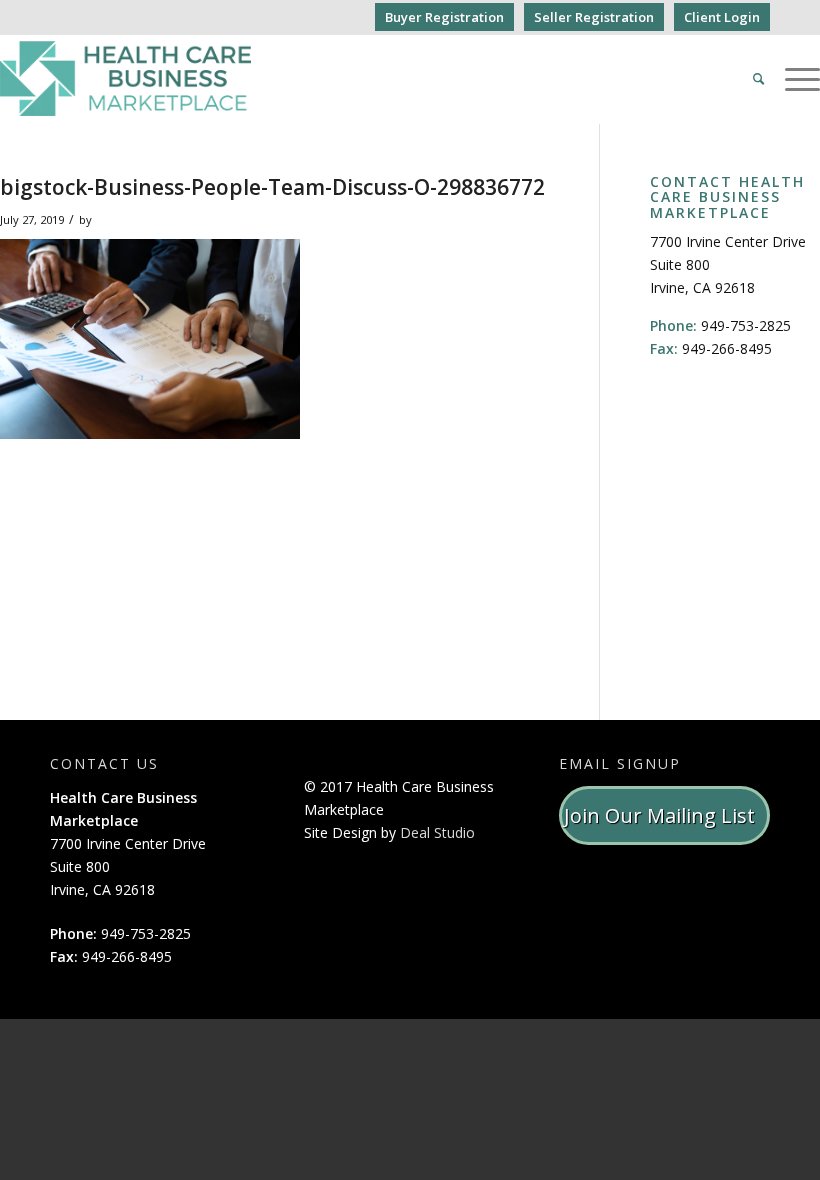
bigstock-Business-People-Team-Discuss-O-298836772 (272, 187)
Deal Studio (437, 832)
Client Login (722, 17)
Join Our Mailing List (664, 815)
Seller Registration (594, 17)
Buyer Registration (444, 17)
